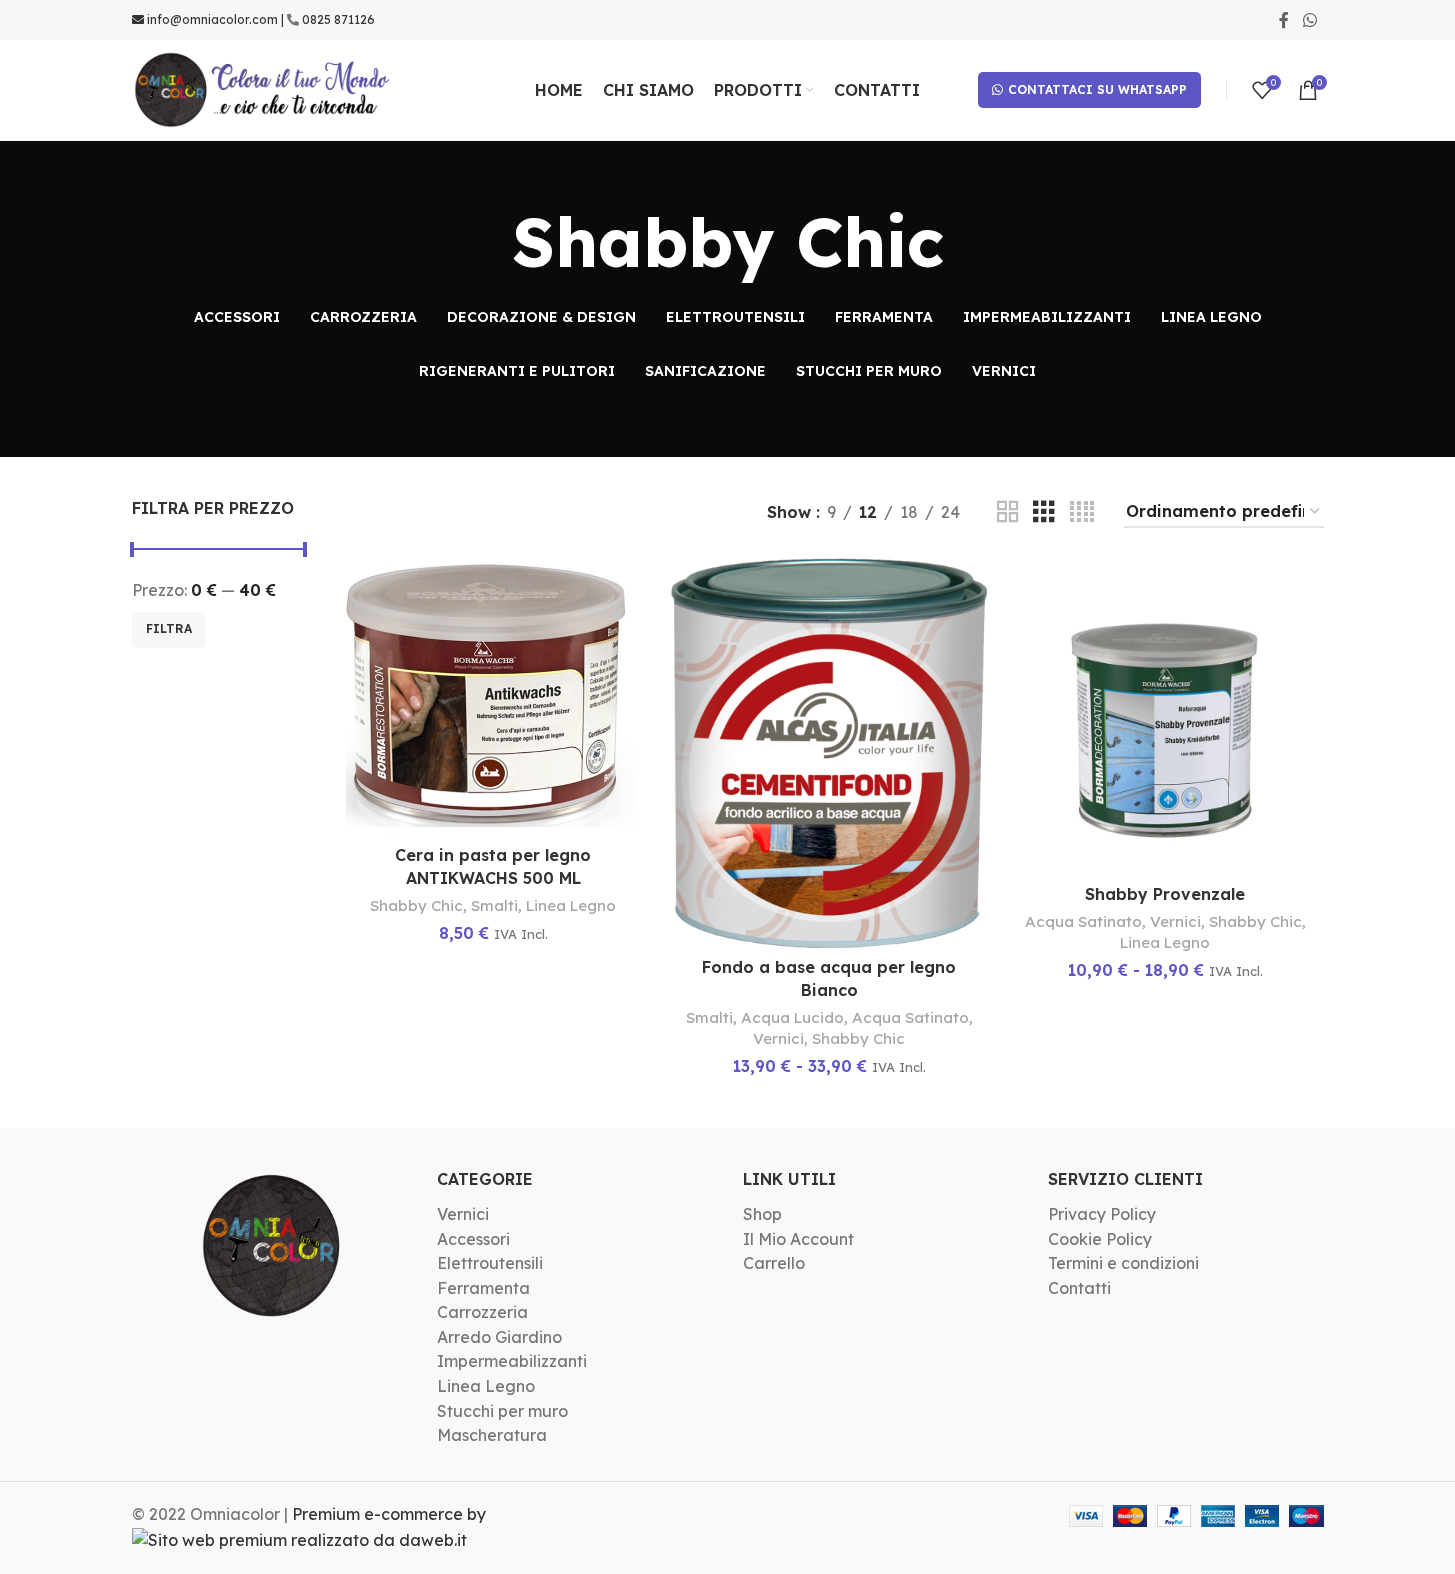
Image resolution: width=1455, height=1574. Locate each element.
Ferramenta (483, 1288)
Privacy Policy (1102, 1214)
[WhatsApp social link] (1309, 20)
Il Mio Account (798, 1239)
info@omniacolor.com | (215, 19)
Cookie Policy (1100, 1239)
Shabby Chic (416, 905)
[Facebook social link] (1284, 20)
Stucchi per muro (502, 1411)
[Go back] (487, 242)
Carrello (774, 1263)
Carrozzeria (482, 1312)
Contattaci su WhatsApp (1097, 89)
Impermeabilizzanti (512, 1361)
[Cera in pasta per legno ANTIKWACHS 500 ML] (493, 696)
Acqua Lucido (792, 1017)
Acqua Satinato (910, 1017)
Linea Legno (571, 905)
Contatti (1079, 1288)
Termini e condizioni (1123, 1263)
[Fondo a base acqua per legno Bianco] (829, 753)
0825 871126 (338, 19)
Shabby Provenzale (1165, 894)
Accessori (473, 1239)
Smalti (494, 905)
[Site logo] (263, 88)
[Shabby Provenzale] (1165, 716)
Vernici (778, 1038)
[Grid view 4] (1082, 512)
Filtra (169, 628)
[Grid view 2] (1008, 512)
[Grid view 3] (1044, 512)
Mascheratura (492, 1435)
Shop (762, 1214)
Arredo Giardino (499, 1337)
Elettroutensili (490, 1263)
